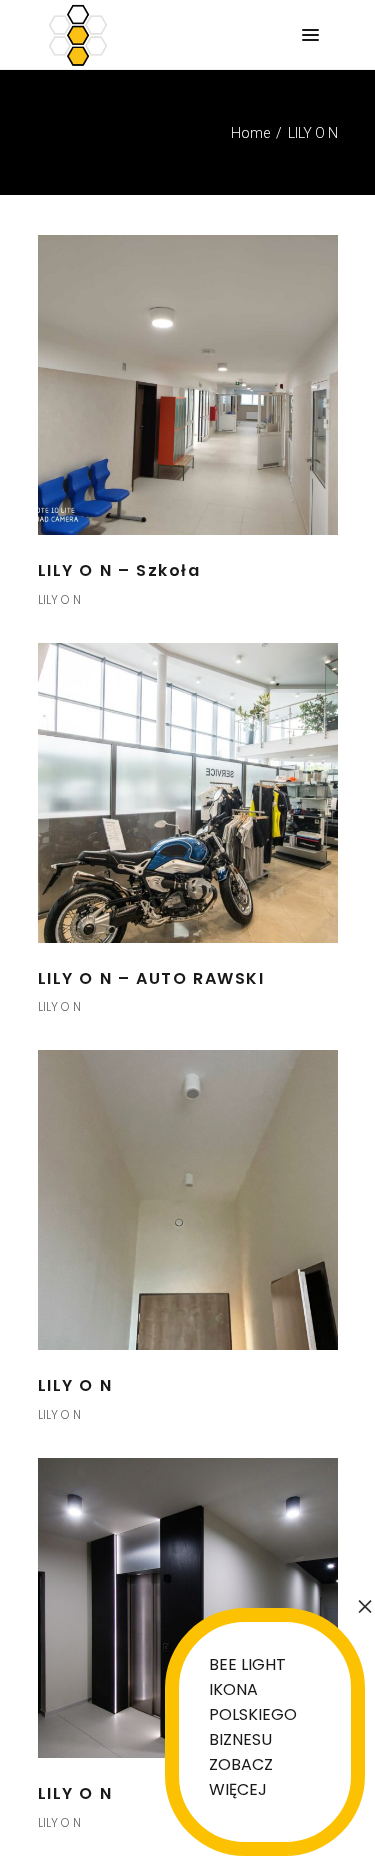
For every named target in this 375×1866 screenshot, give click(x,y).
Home (250, 133)
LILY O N (59, 599)
